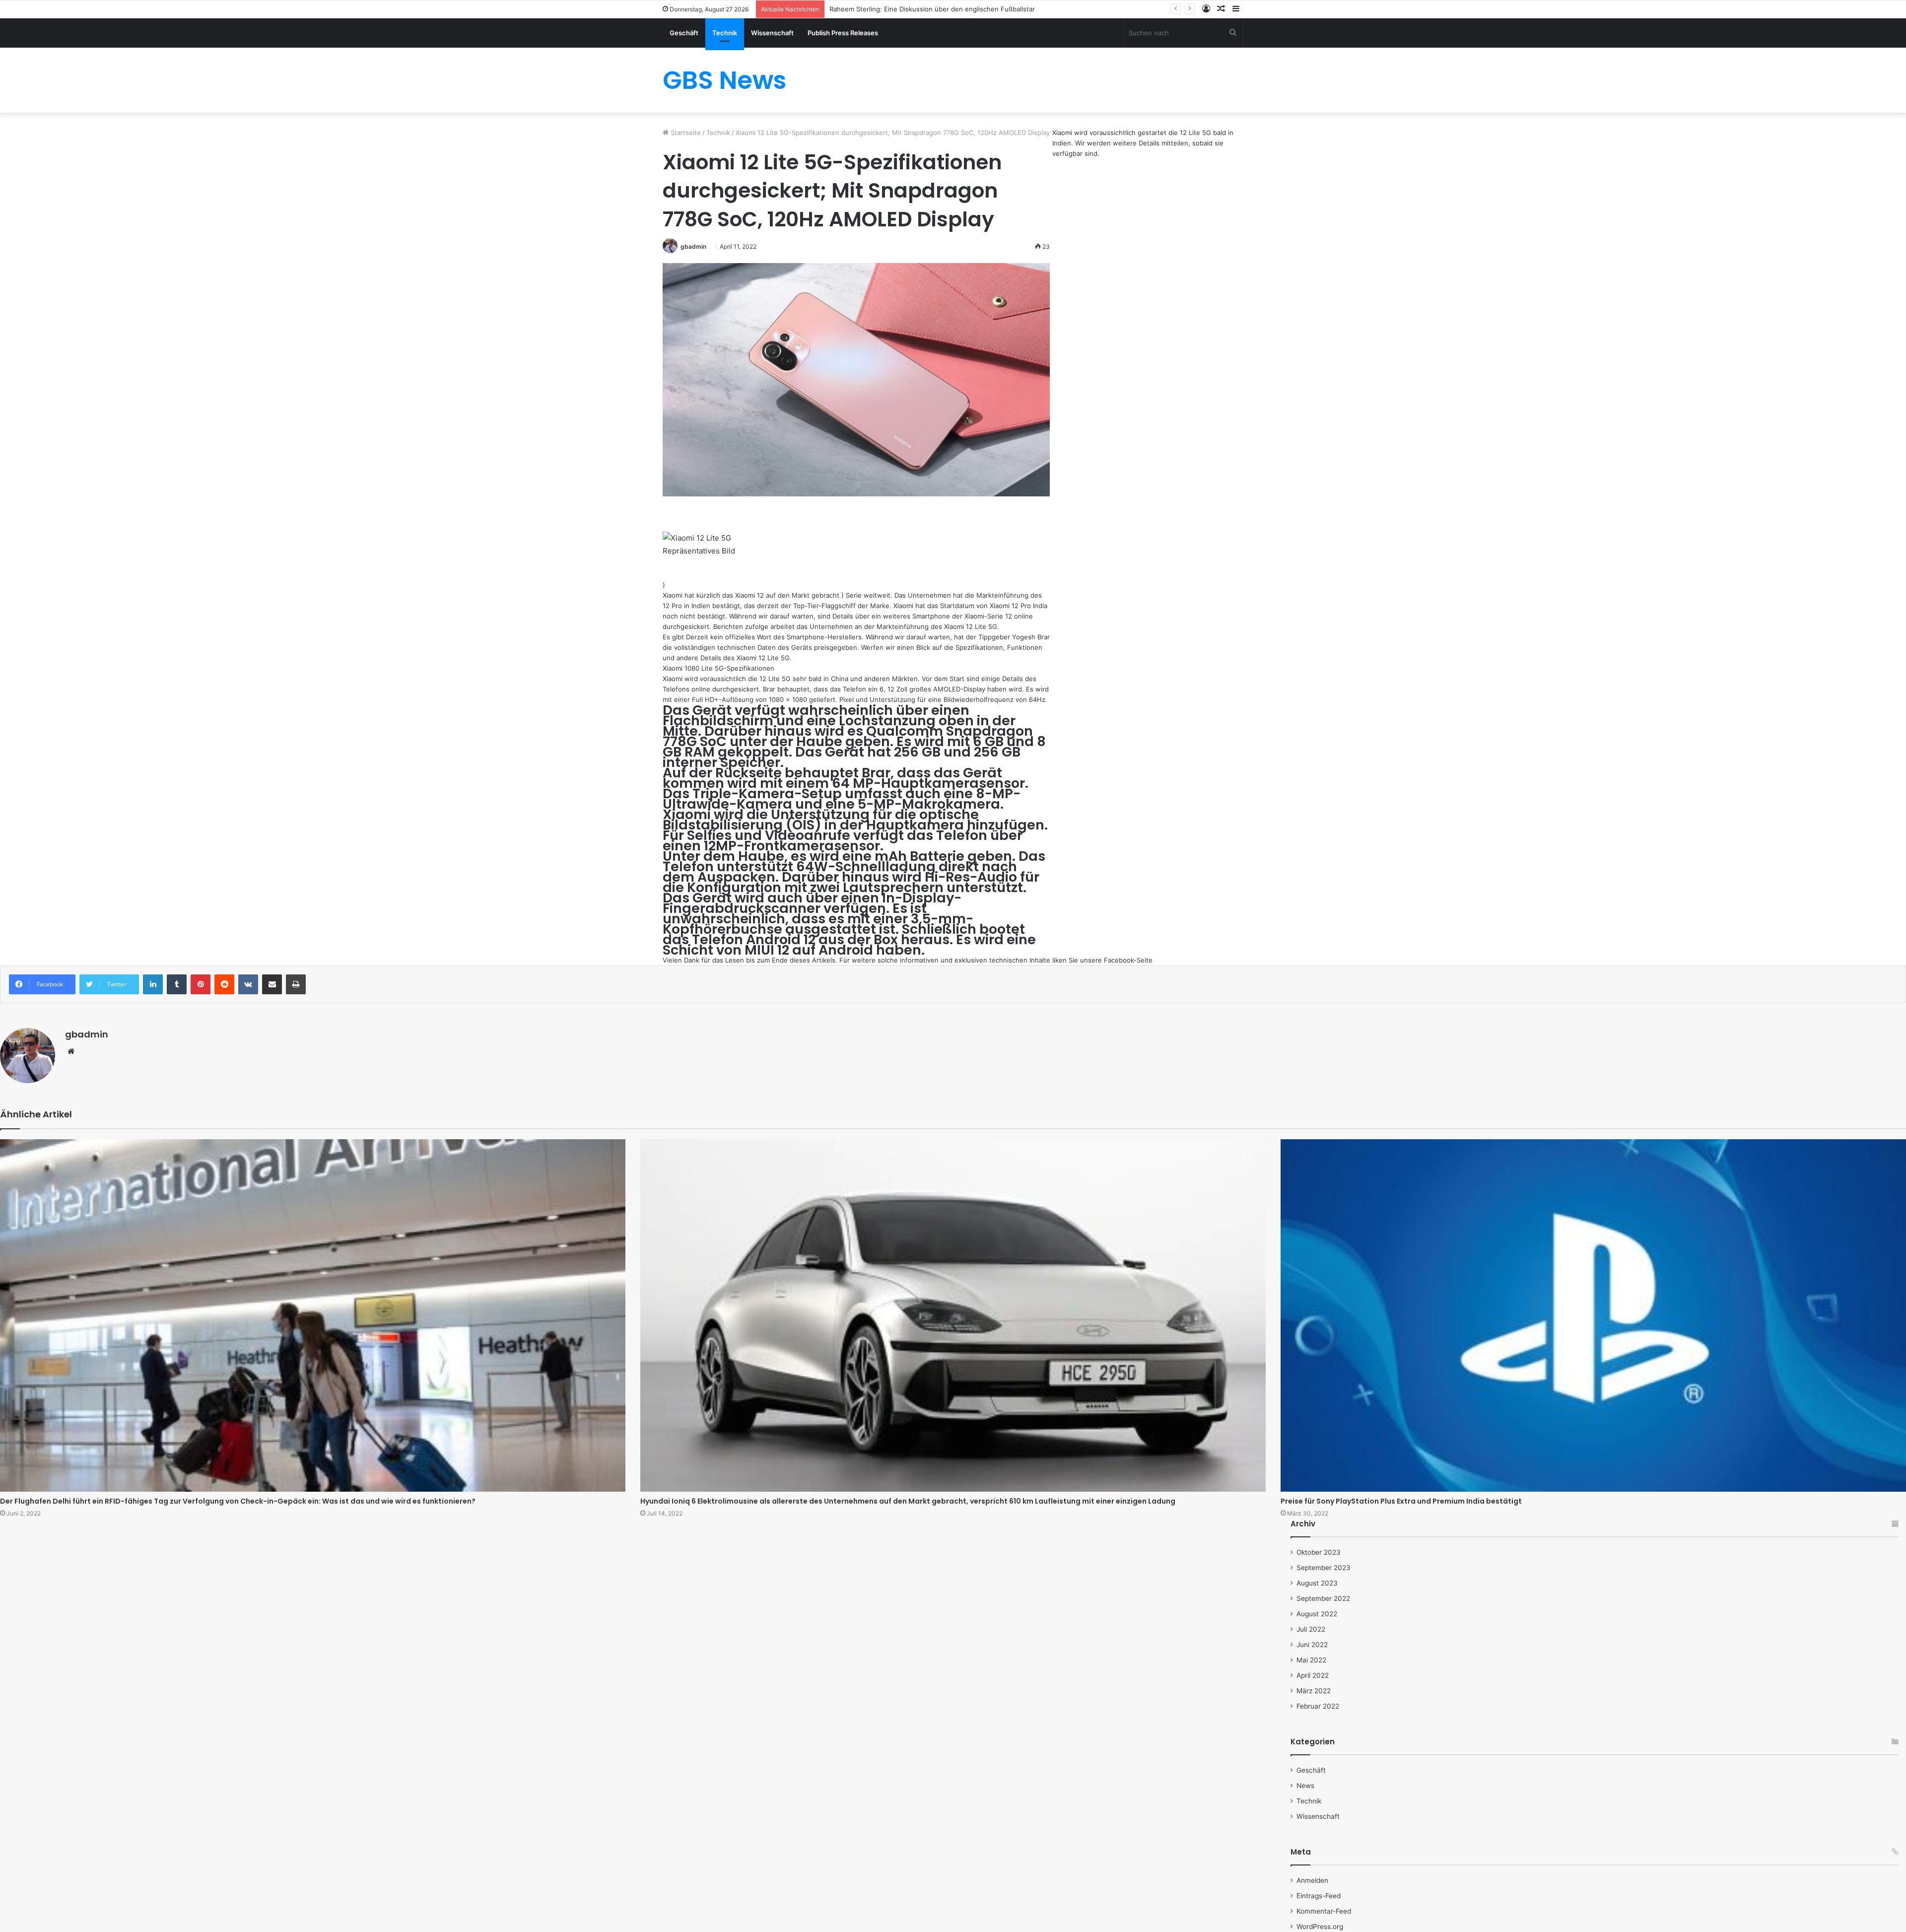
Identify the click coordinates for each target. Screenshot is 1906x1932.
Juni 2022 (1312, 1645)
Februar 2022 (1318, 1706)
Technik (725, 33)
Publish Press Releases (843, 33)
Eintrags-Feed (1319, 1896)
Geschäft (684, 33)
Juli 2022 (1311, 1629)
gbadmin (693, 246)
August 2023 (1317, 1583)
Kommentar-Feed (1324, 1911)
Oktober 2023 (1319, 1552)
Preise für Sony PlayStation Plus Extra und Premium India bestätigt (1401, 1501)
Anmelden (1312, 1880)
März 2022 (1314, 1691)
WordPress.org (1320, 1927)
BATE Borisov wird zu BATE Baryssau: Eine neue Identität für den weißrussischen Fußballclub (974, 9)
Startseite (685, 133)
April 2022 (1313, 1675)
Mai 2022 (1311, 1660)
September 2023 (1324, 1568)
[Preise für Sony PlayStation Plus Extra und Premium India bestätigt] (1593, 1316)
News (1305, 1786)
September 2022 (1323, 1598)
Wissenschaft (772, 33)
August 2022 (1317, 1614)
